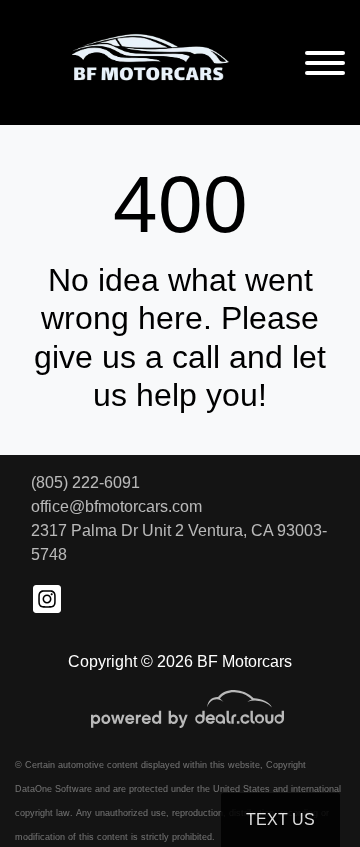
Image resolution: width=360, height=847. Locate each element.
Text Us (280, 819)
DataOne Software (53, 789)
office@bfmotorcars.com (116, 506)
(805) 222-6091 (85, 482)
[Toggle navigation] (325, 62)
